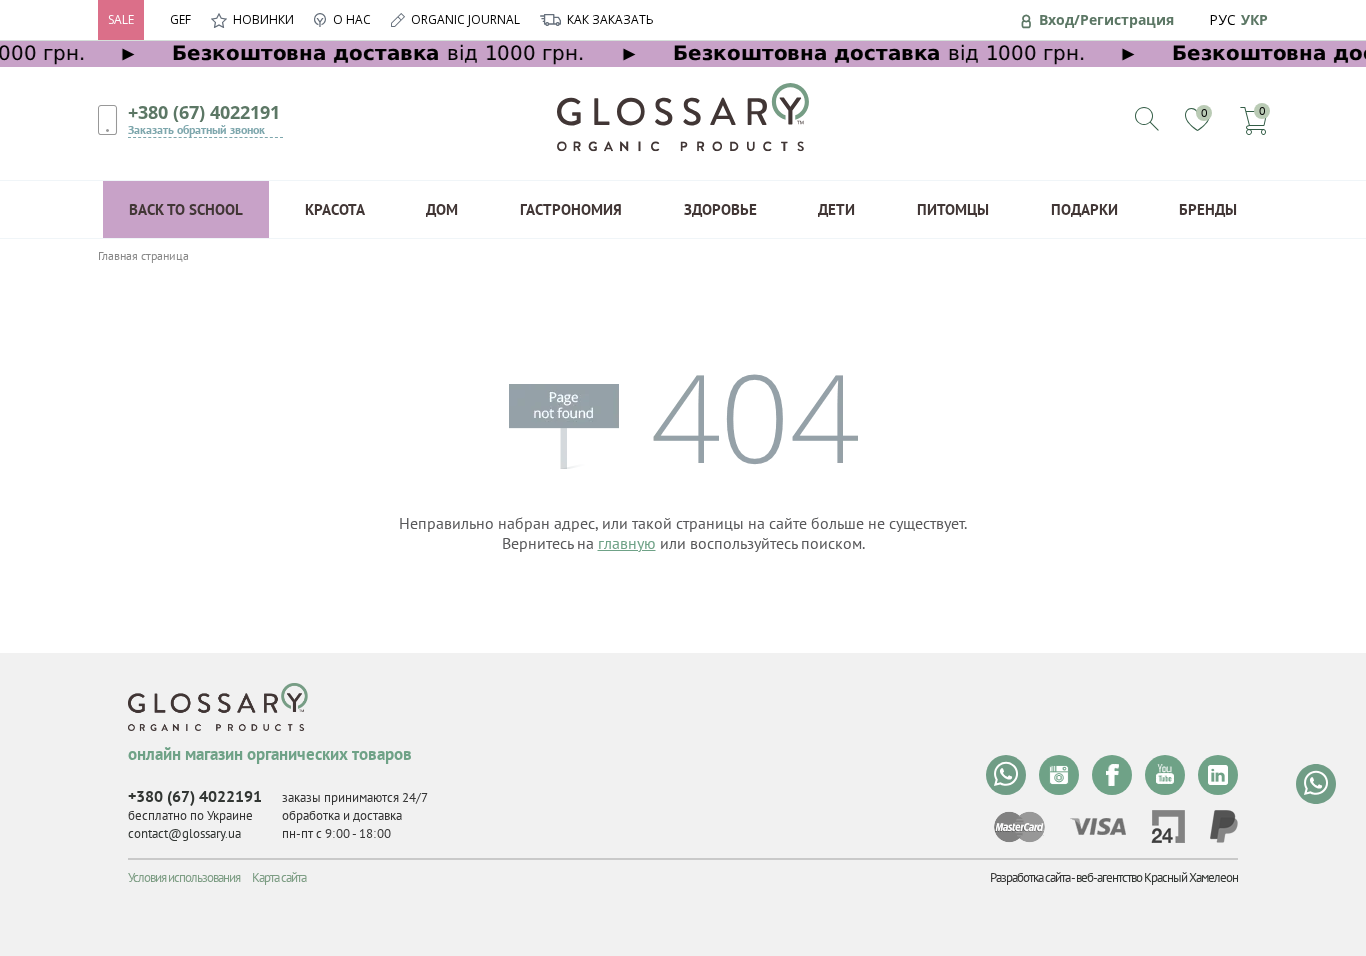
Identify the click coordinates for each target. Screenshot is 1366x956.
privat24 (1168, 826)
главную (627, 543)
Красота (335, 209)
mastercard (1019, 827)
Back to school (186, 209)
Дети (836, 209)
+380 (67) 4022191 (204, 112)
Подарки (1084, 209)
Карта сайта (279, 877)
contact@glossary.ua (184, 833)
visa (1098, 826)
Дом (442, 209)
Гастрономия (571, 209)
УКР (1254, 19)
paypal (1224, 826)
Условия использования (184, 877)
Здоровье (720, 209)
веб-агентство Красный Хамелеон (1157, 877)
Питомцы (953, 209)
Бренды (1208, 209)
